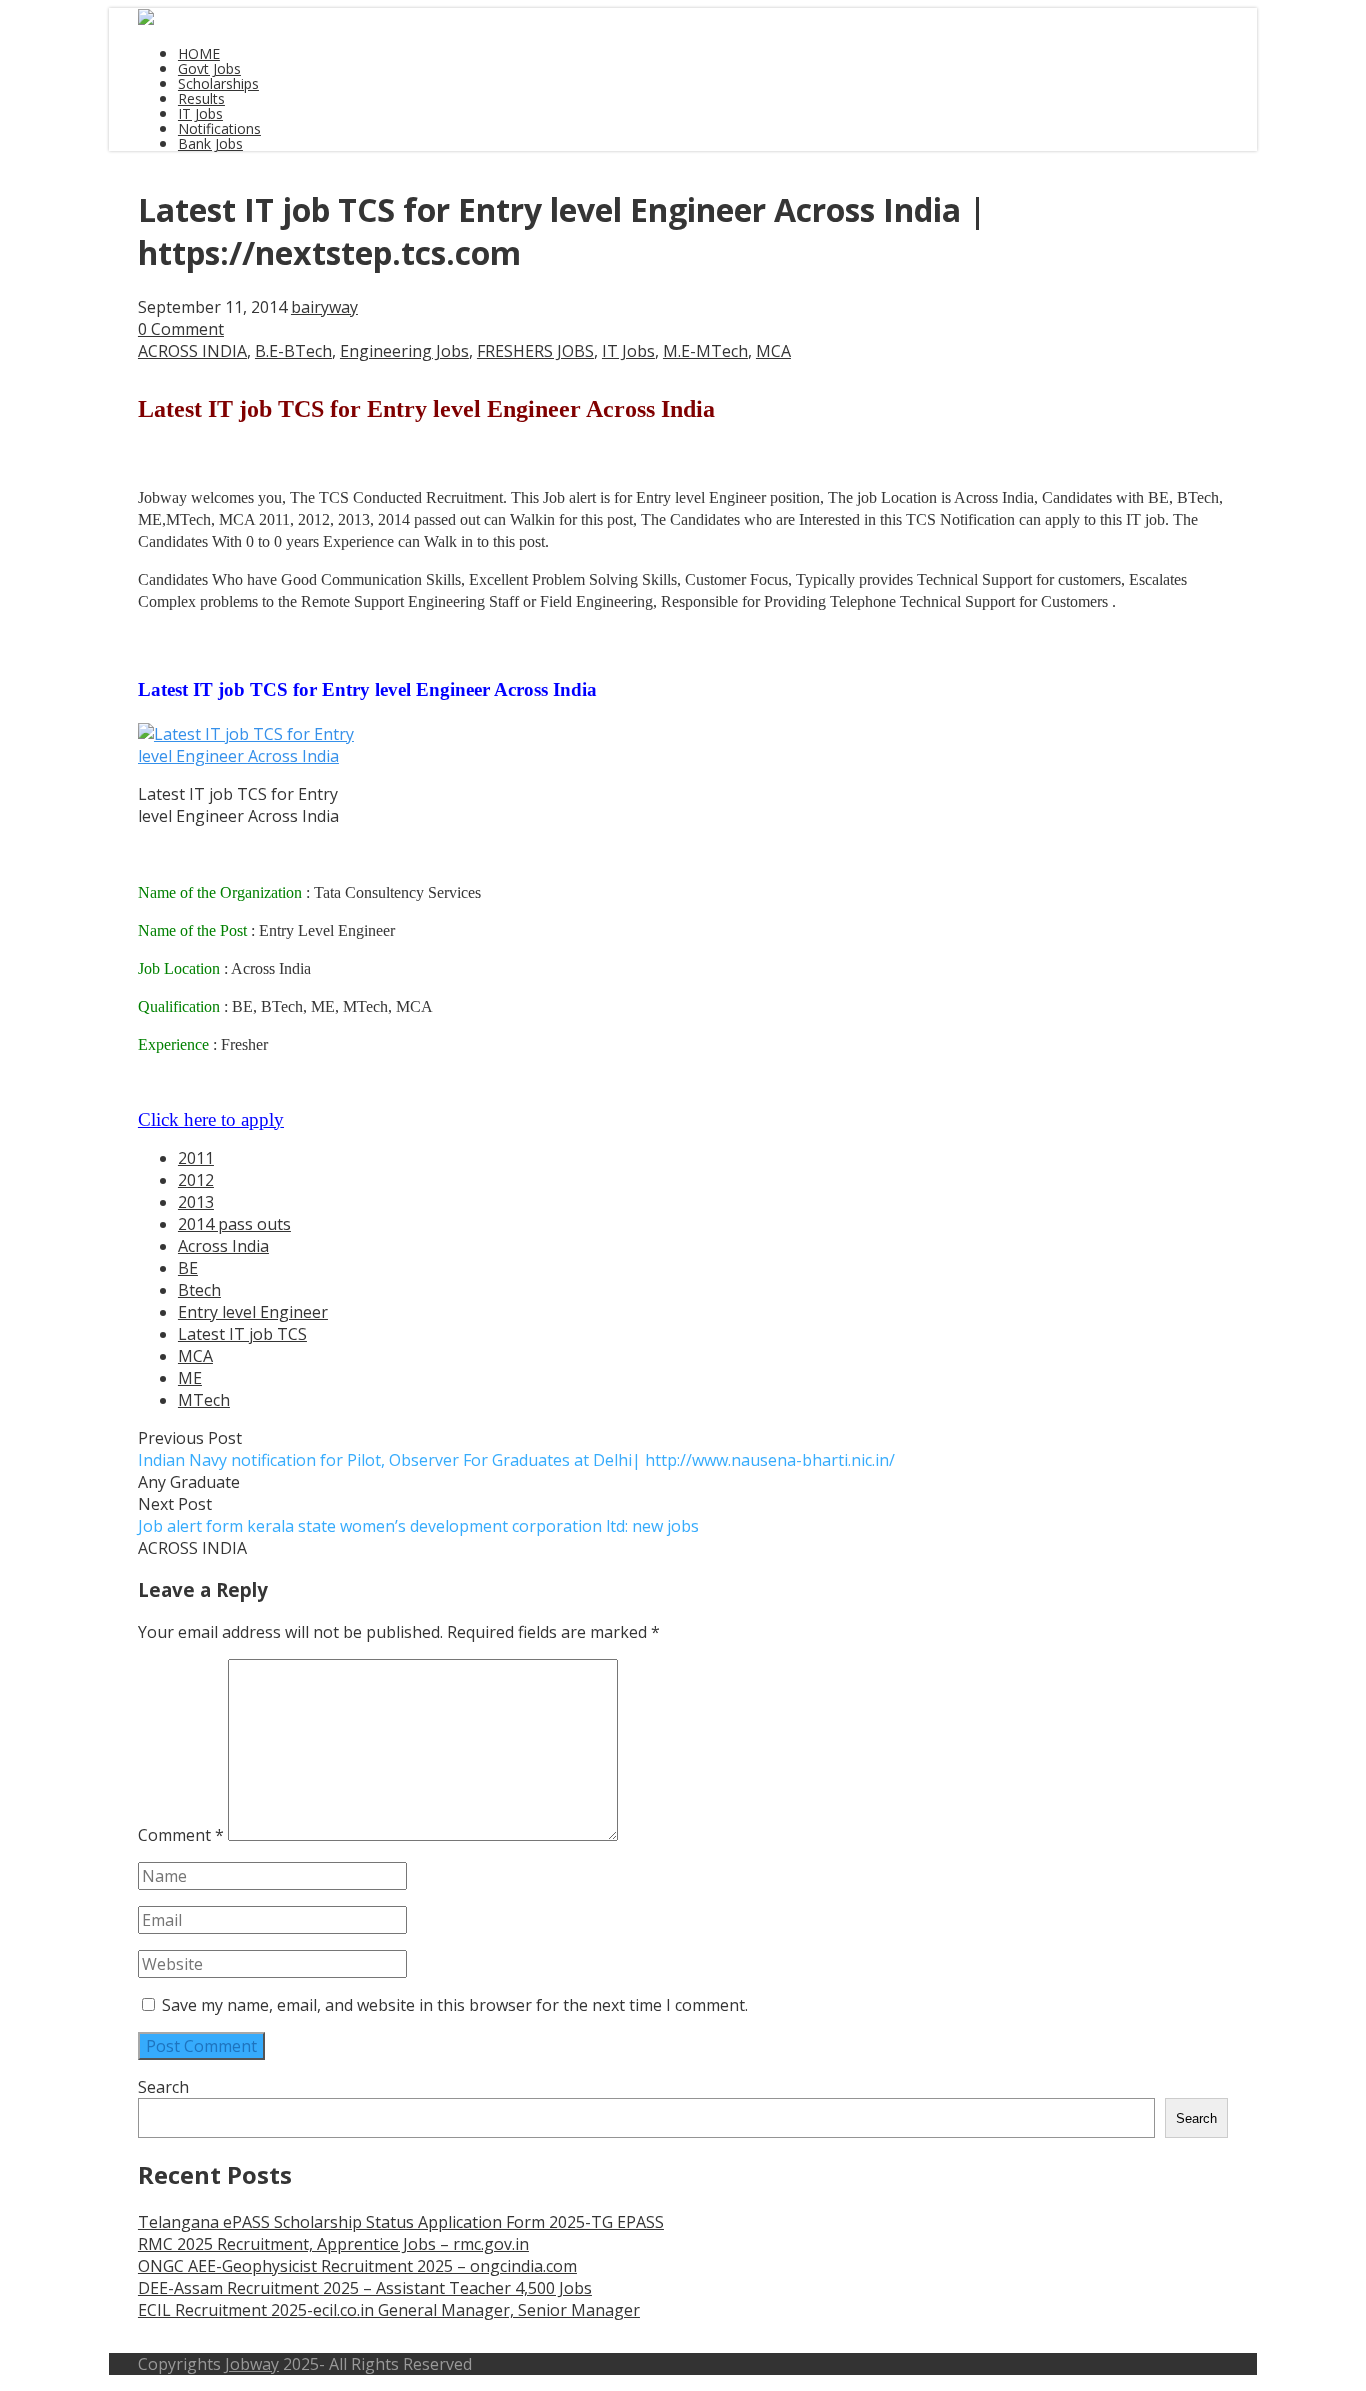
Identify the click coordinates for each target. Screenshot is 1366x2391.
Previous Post (516, 1449)
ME (190, 1378)
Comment (181, 1835)
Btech (199, 1290)
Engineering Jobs (404, 351)
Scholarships (218, 83)
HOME (199, 53)
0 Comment (181, 329)
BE (188, 1268)
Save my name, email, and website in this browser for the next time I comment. (455, 2005)
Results (201, 98)
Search (163, 2087)
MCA (773, 351)
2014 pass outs (234, 1224)
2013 (196, 1202)
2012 (196, 1180)
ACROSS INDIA (192, 351)
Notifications (219, 128)
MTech (204, 1400)
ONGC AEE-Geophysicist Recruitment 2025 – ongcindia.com (357, 2266)
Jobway (252, 2364)
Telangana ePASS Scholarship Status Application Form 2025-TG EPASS (401, 2222)
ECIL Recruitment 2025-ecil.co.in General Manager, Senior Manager (389, 2310)
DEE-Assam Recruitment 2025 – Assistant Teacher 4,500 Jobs (365, 2288)
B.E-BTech (293, 351)
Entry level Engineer (253, 1312)
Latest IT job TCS (242, 1334)
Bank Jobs (210, 143)
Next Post (418, 1515)
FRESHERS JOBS (535, 351)
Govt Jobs (209, 68)
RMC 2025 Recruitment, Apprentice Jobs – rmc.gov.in (333, 2244)
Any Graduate (189, 1482)
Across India (223, 1246)
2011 (196, 1158)
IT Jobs (200, 113)
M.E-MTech (705, 351)
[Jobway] (146, 19)
